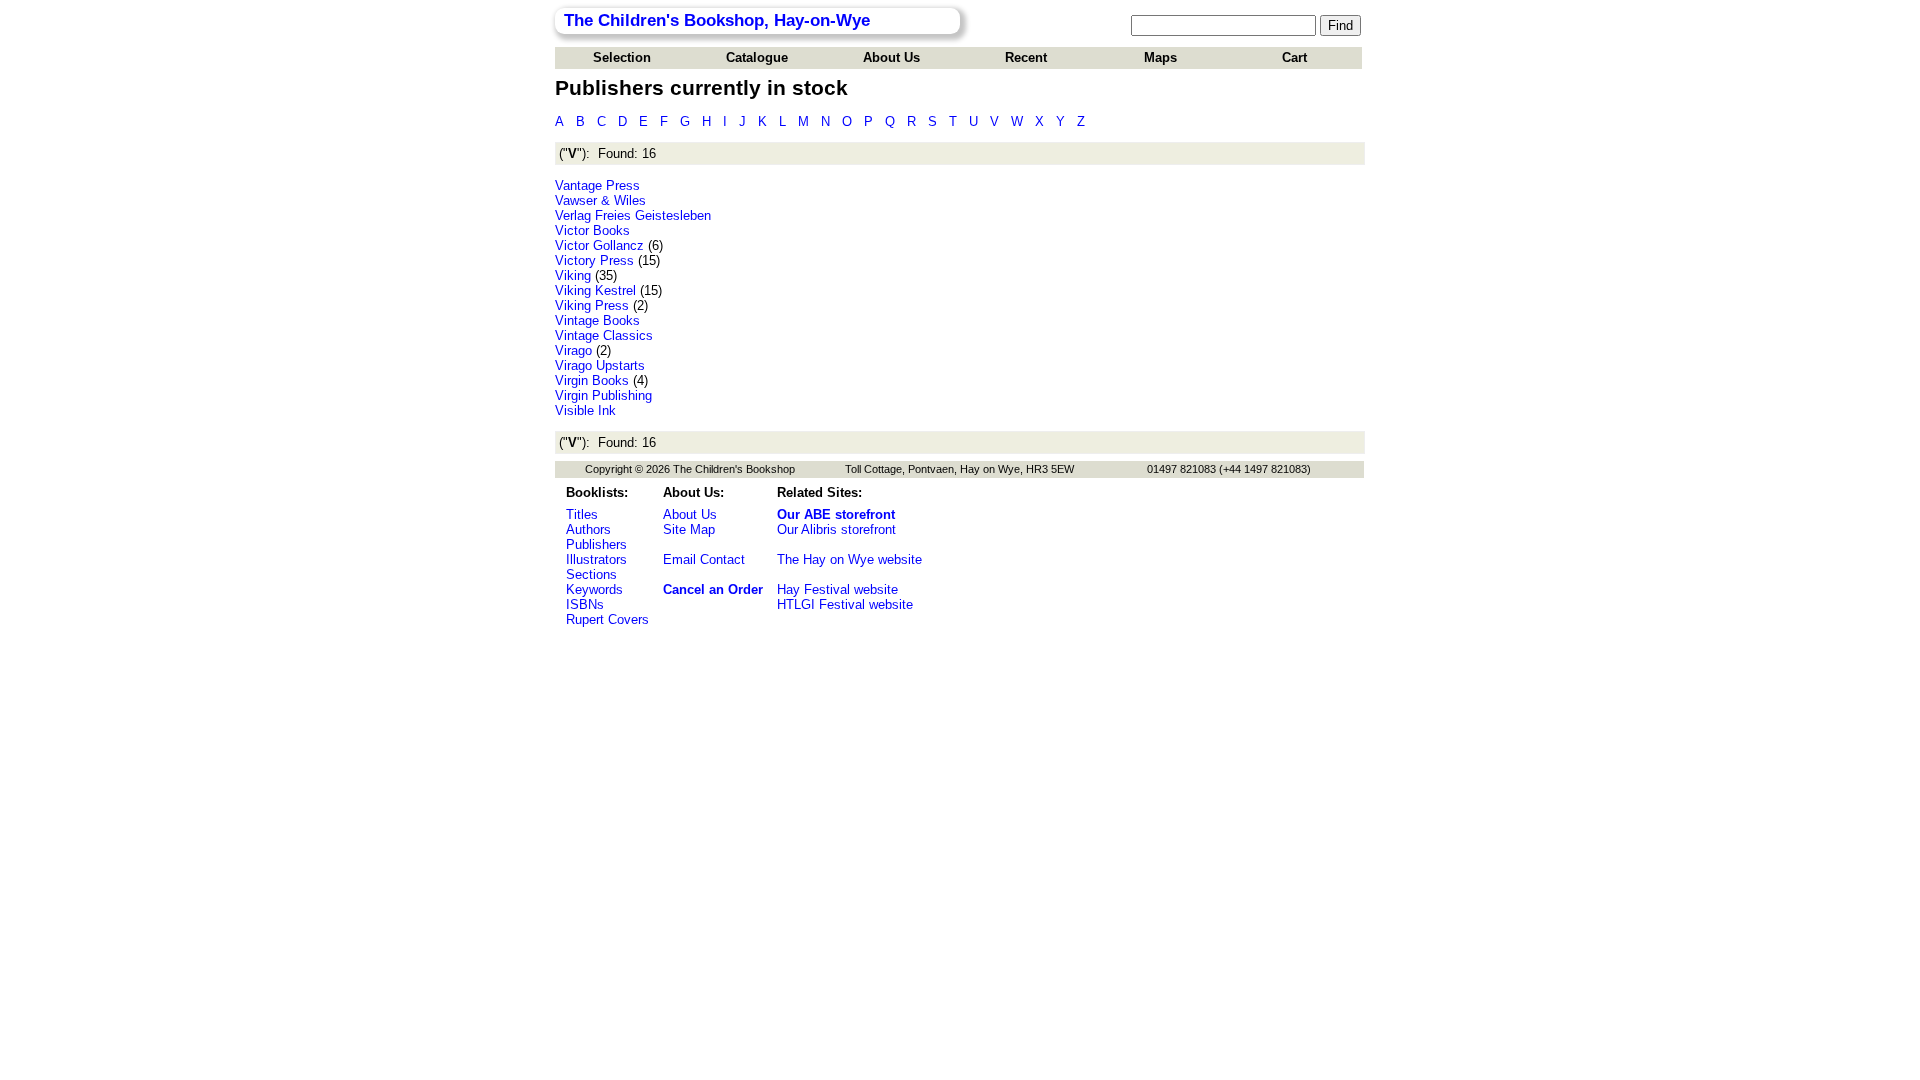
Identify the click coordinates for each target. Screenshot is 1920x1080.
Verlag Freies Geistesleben (633, 215)
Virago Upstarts (600, 365)
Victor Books (592, 230)
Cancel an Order (713, 589)
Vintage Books (597, 320)
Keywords (594, 589)
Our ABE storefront (836, 514)
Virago (573, 350)
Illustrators (596, 559)
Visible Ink (585, 410)
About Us (891, 57)
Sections (591, 574)
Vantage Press (597, 185)
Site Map (689, 529)
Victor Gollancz (599, 245)
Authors (588, 529)
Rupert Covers (607, 619)
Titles (582, 514)
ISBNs (585, 604)
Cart (1294, 57)
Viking (573, 275)
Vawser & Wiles (600, 200)
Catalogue (757, 57)
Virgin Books (592, 380)
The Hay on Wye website (849, 559)
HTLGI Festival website (845, 604)
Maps (1160, 57)
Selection (622, 57)
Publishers (596, 544)
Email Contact (704, 559)
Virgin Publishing (603, 395)
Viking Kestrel (595, 290)
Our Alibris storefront (836, 529)
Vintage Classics (604, 335)
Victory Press (594, 260)
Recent (1026, 57)
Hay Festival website (837, 589)
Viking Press (592, 305)
